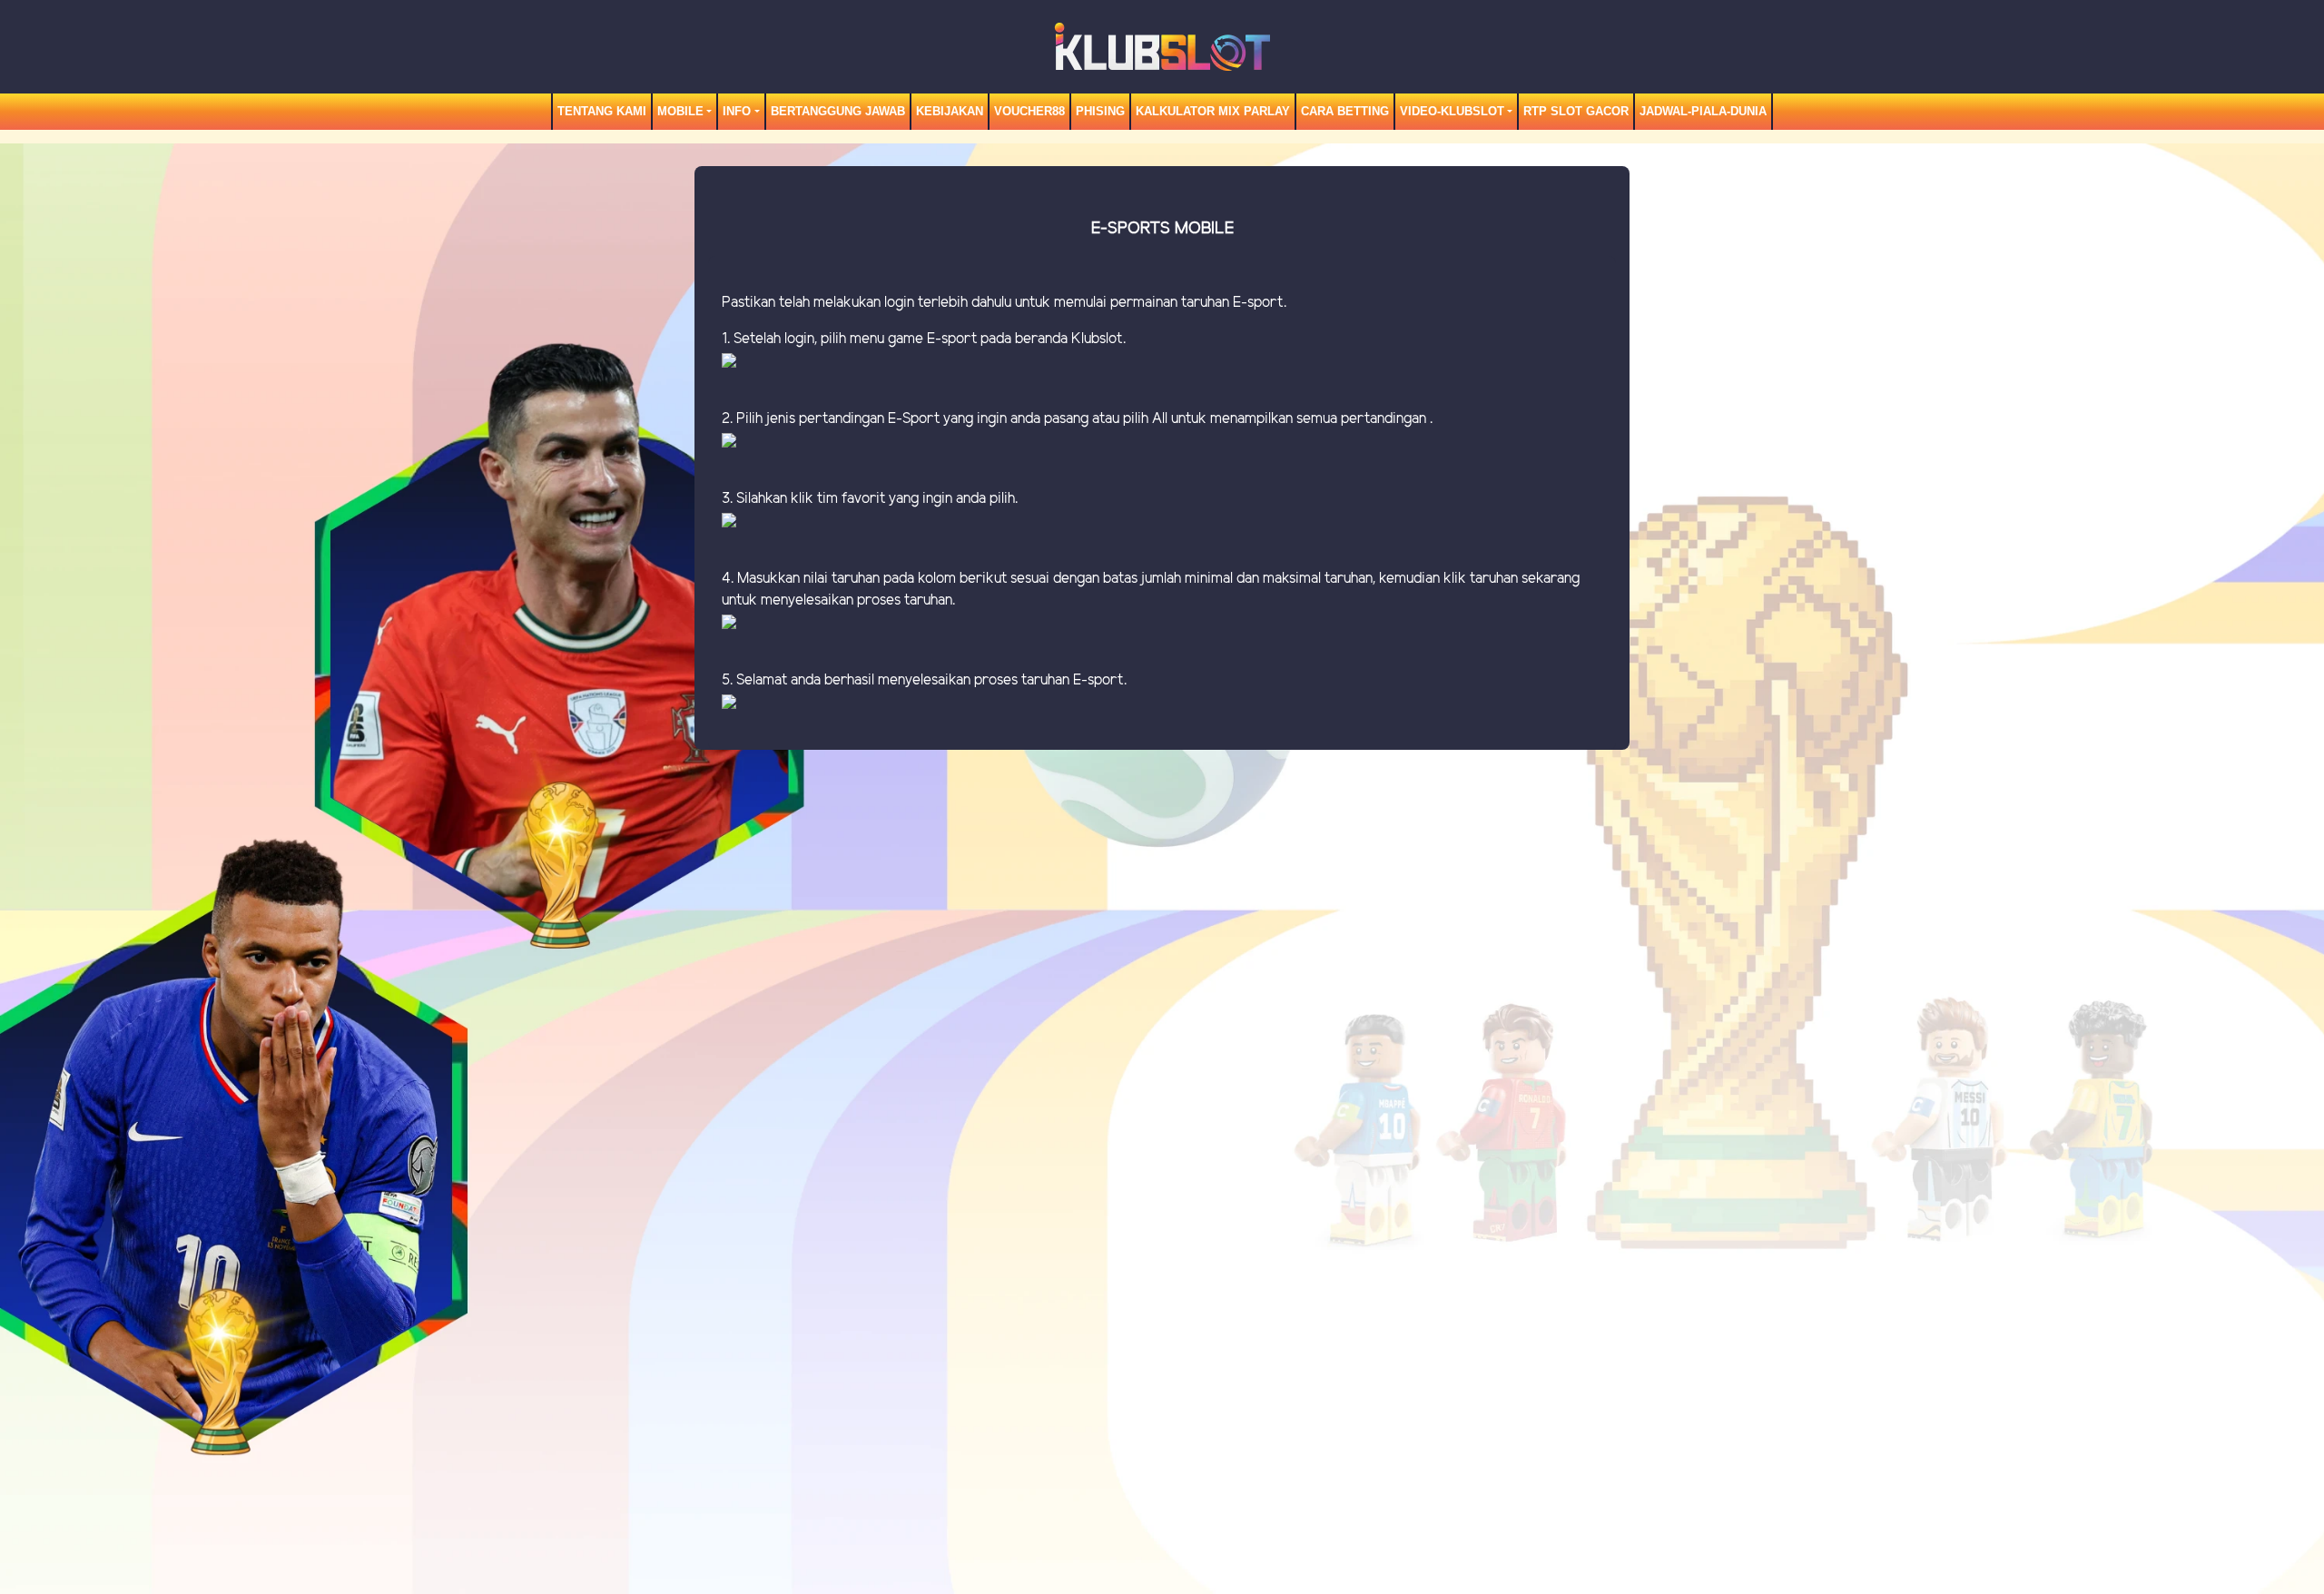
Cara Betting (1345, 111)
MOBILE (680, 111)
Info (737, 111)
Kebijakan (950, 111)
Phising (1100, 111)
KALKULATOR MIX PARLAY (1213, 111)
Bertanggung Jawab (838, 111)
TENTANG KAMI (602, 111)
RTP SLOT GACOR (1576, 111)
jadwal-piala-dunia (1703, 111)
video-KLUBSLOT (1452, 111)
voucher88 (1029, 111)
